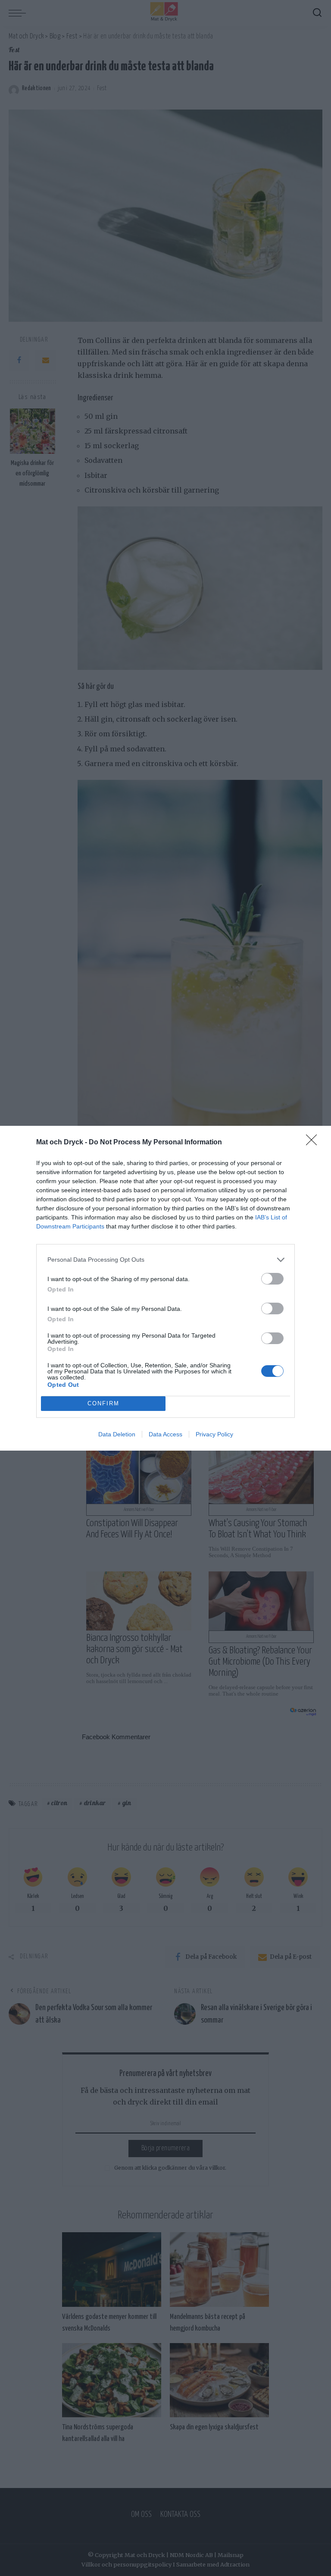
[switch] (272, 1279)
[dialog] (165, 1288)
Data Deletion (117, 1434)
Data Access (165, 1434)
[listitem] (165, 1260)
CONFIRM (103, 1403)
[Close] (314, 1143)
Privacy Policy (214, 1434)
